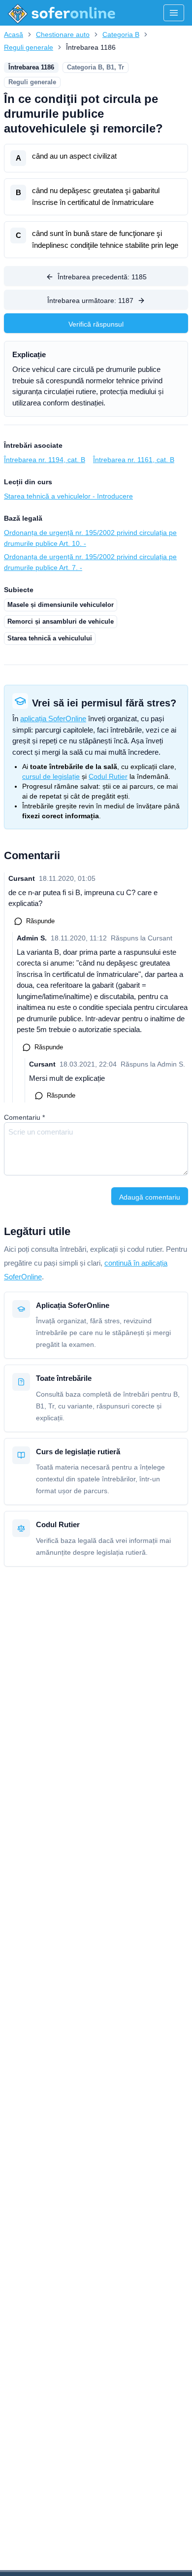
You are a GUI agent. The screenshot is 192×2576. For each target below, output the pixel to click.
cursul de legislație (51, 776)
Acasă (14, 34)
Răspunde (40, 921)
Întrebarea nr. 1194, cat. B (45, 460)
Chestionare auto (63, 34)
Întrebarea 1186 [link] (91, 47)
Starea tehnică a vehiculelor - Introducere (68, 496)
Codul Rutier (108, 776)
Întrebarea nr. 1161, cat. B (134, 460)
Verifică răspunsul (96, 324)
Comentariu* (24, 1117)
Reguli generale (29, 47)
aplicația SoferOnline (53, 719)
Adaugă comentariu (150, 1197)
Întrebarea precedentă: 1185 (102, 277)
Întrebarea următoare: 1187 (90, 301)
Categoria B (121, 34)
